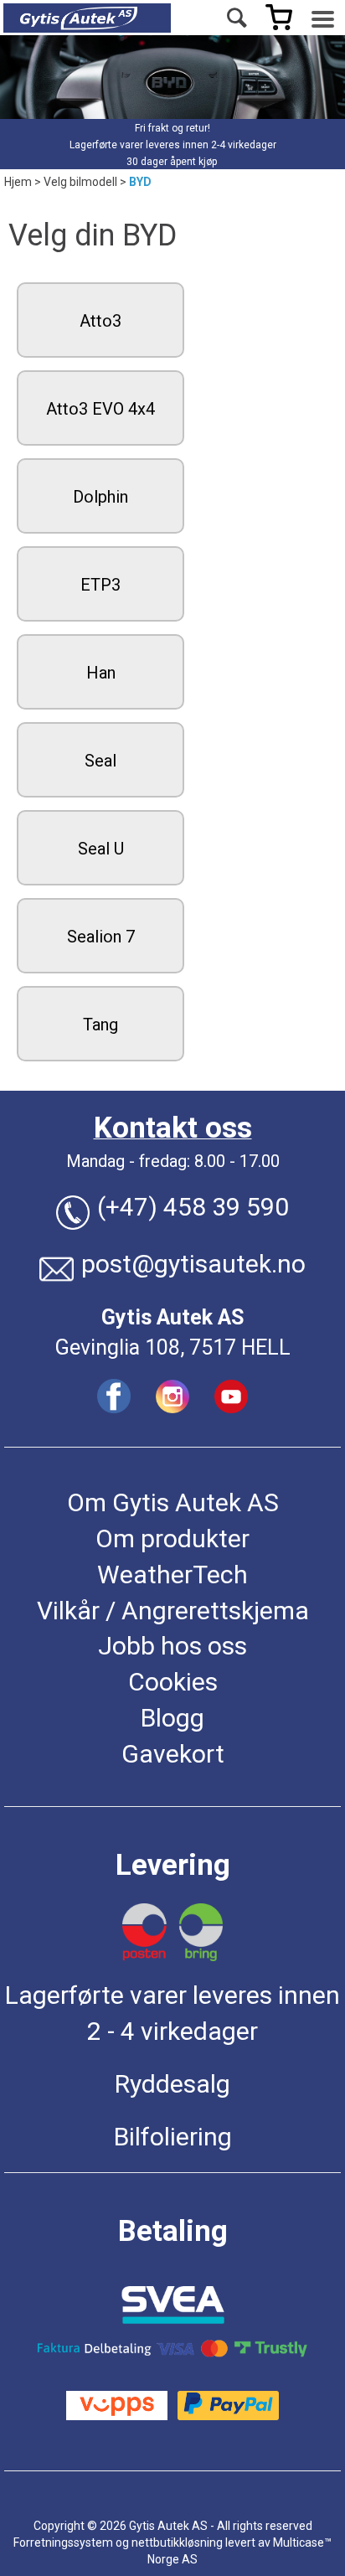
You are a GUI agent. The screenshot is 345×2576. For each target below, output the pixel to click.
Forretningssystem (63, 2542)
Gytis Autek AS (172, 1317)
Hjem (18, 182)
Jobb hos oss (172, 1646)
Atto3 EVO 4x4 (100, 409)
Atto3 (100, 321)
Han (101, 673)
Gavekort (173, 1754)
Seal (100, 761)
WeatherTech (172, 1575)
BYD (140, 182)
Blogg (172, 1718)
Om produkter (172, 1538)
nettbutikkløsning (177, 2542)
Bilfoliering (173, 2137)
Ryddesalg (172, 2084)
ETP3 (100, 585)
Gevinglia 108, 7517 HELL (173, 1347)
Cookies (173, 1682)
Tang (100, 1025)
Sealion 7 (101, 937)
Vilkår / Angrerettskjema (173, 1611)
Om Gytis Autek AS (173, 1502)
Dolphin (100, 497)
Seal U (101, 849)
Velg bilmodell (80, 182)
